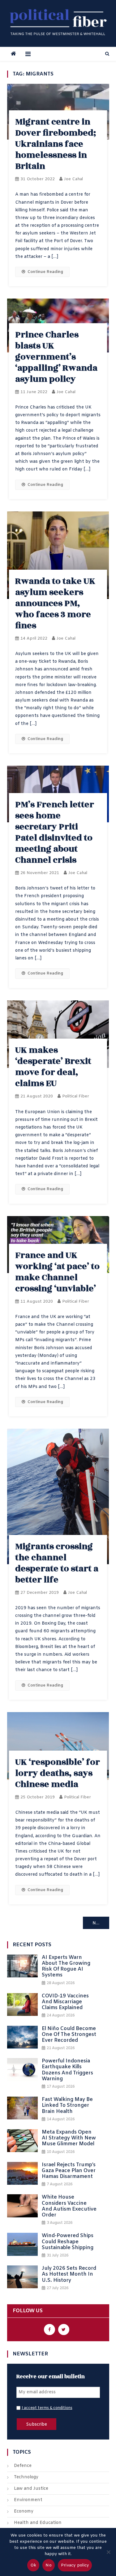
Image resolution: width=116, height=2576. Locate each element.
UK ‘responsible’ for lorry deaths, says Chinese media (58, 1773)
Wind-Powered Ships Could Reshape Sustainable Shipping (68, 2242)
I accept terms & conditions (47, 2408)
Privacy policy (75, 2565)
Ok (33, 2565)
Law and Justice (31, 2489)
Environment (28, 2500)
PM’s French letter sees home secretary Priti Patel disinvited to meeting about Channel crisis (55, 832)
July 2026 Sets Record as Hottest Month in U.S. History (69, 2274)
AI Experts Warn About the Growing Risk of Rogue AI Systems (66, 1966)
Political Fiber (76, 1096)
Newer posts (101, 1923)
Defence (23, 2466)
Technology (26, 2477)
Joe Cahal (73, 179)
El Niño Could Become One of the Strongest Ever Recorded (69, 2035)
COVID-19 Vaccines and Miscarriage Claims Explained (65, 2002)
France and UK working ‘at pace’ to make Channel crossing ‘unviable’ (57, 1272)
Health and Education (38, 2523)
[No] (108, 2552)
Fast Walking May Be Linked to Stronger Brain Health (67, 2106)
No (49, 2565)
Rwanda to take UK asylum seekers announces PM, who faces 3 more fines (55, 603)
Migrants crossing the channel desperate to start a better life (57, 1563)
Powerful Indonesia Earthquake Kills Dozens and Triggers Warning (67, 2070)
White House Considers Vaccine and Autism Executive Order (69, 2206)
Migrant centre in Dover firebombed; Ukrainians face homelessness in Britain (56, 144)
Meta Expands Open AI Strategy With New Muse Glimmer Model (69, 2138)
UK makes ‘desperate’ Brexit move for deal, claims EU (53, 1067)
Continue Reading (45, 272)
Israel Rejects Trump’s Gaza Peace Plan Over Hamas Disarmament (69, 2171)
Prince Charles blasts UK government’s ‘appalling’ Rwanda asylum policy (56, 357)
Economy (24, 2511)
